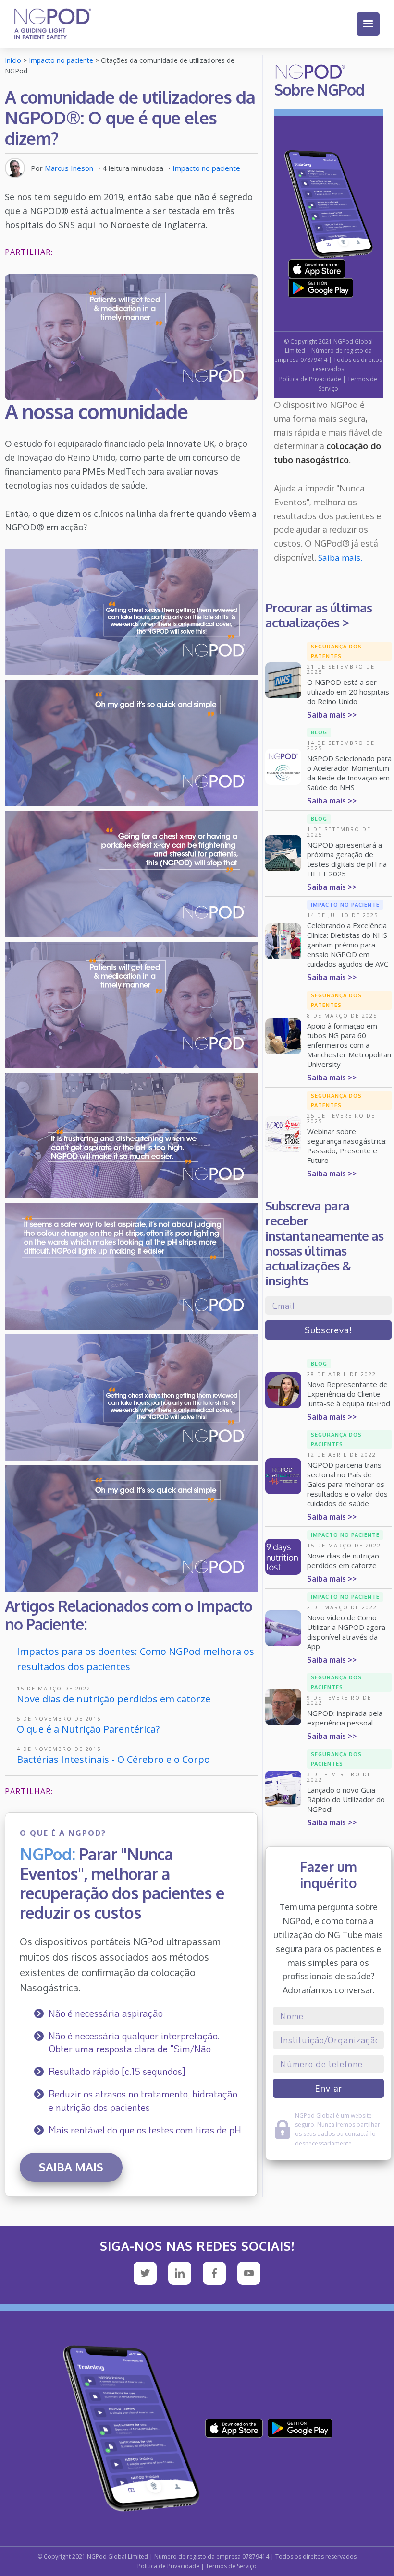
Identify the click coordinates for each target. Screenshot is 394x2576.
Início (13, 60)
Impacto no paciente (61, 60)
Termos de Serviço (231, 2566)
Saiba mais (71, 2167)
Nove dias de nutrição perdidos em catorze (114, 1699)
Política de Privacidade (310, 379)
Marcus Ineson (69, 168)
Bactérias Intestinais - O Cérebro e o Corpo (113, 1759)
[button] (368, 24)
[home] (53, 24)
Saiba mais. (340, 557)
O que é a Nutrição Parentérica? (88, 1729)
